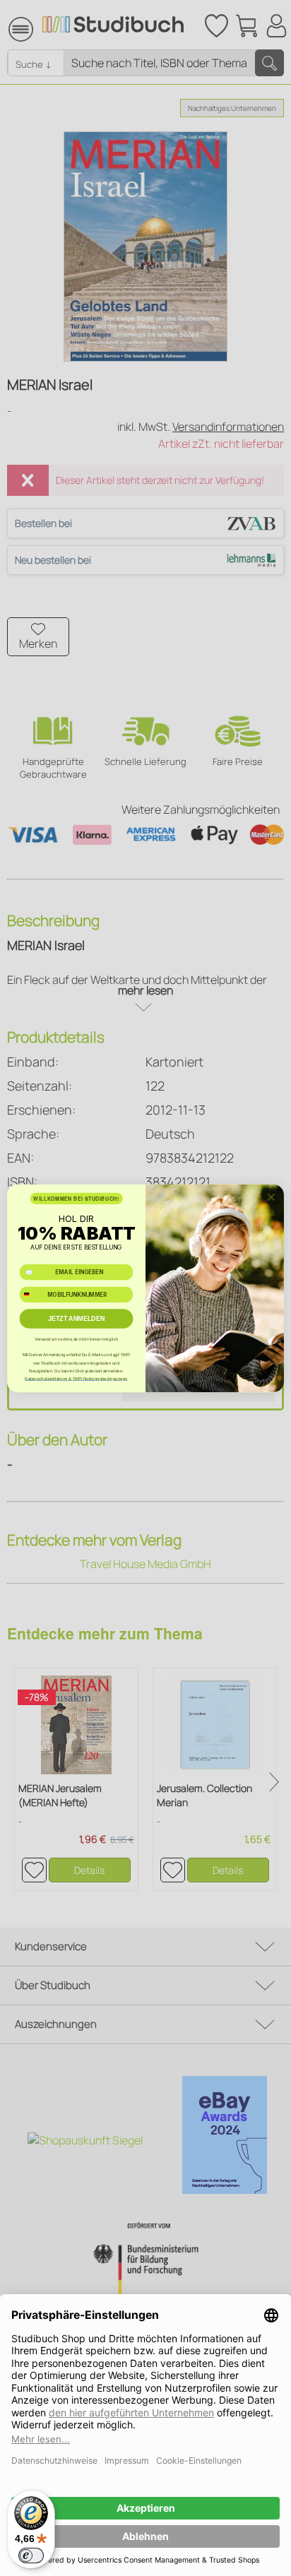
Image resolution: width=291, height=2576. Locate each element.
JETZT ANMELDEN (77, 1318)
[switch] (31, 2556)
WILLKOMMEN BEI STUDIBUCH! (76, 1198)
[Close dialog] (271, 1197)
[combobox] (32, 1294)
